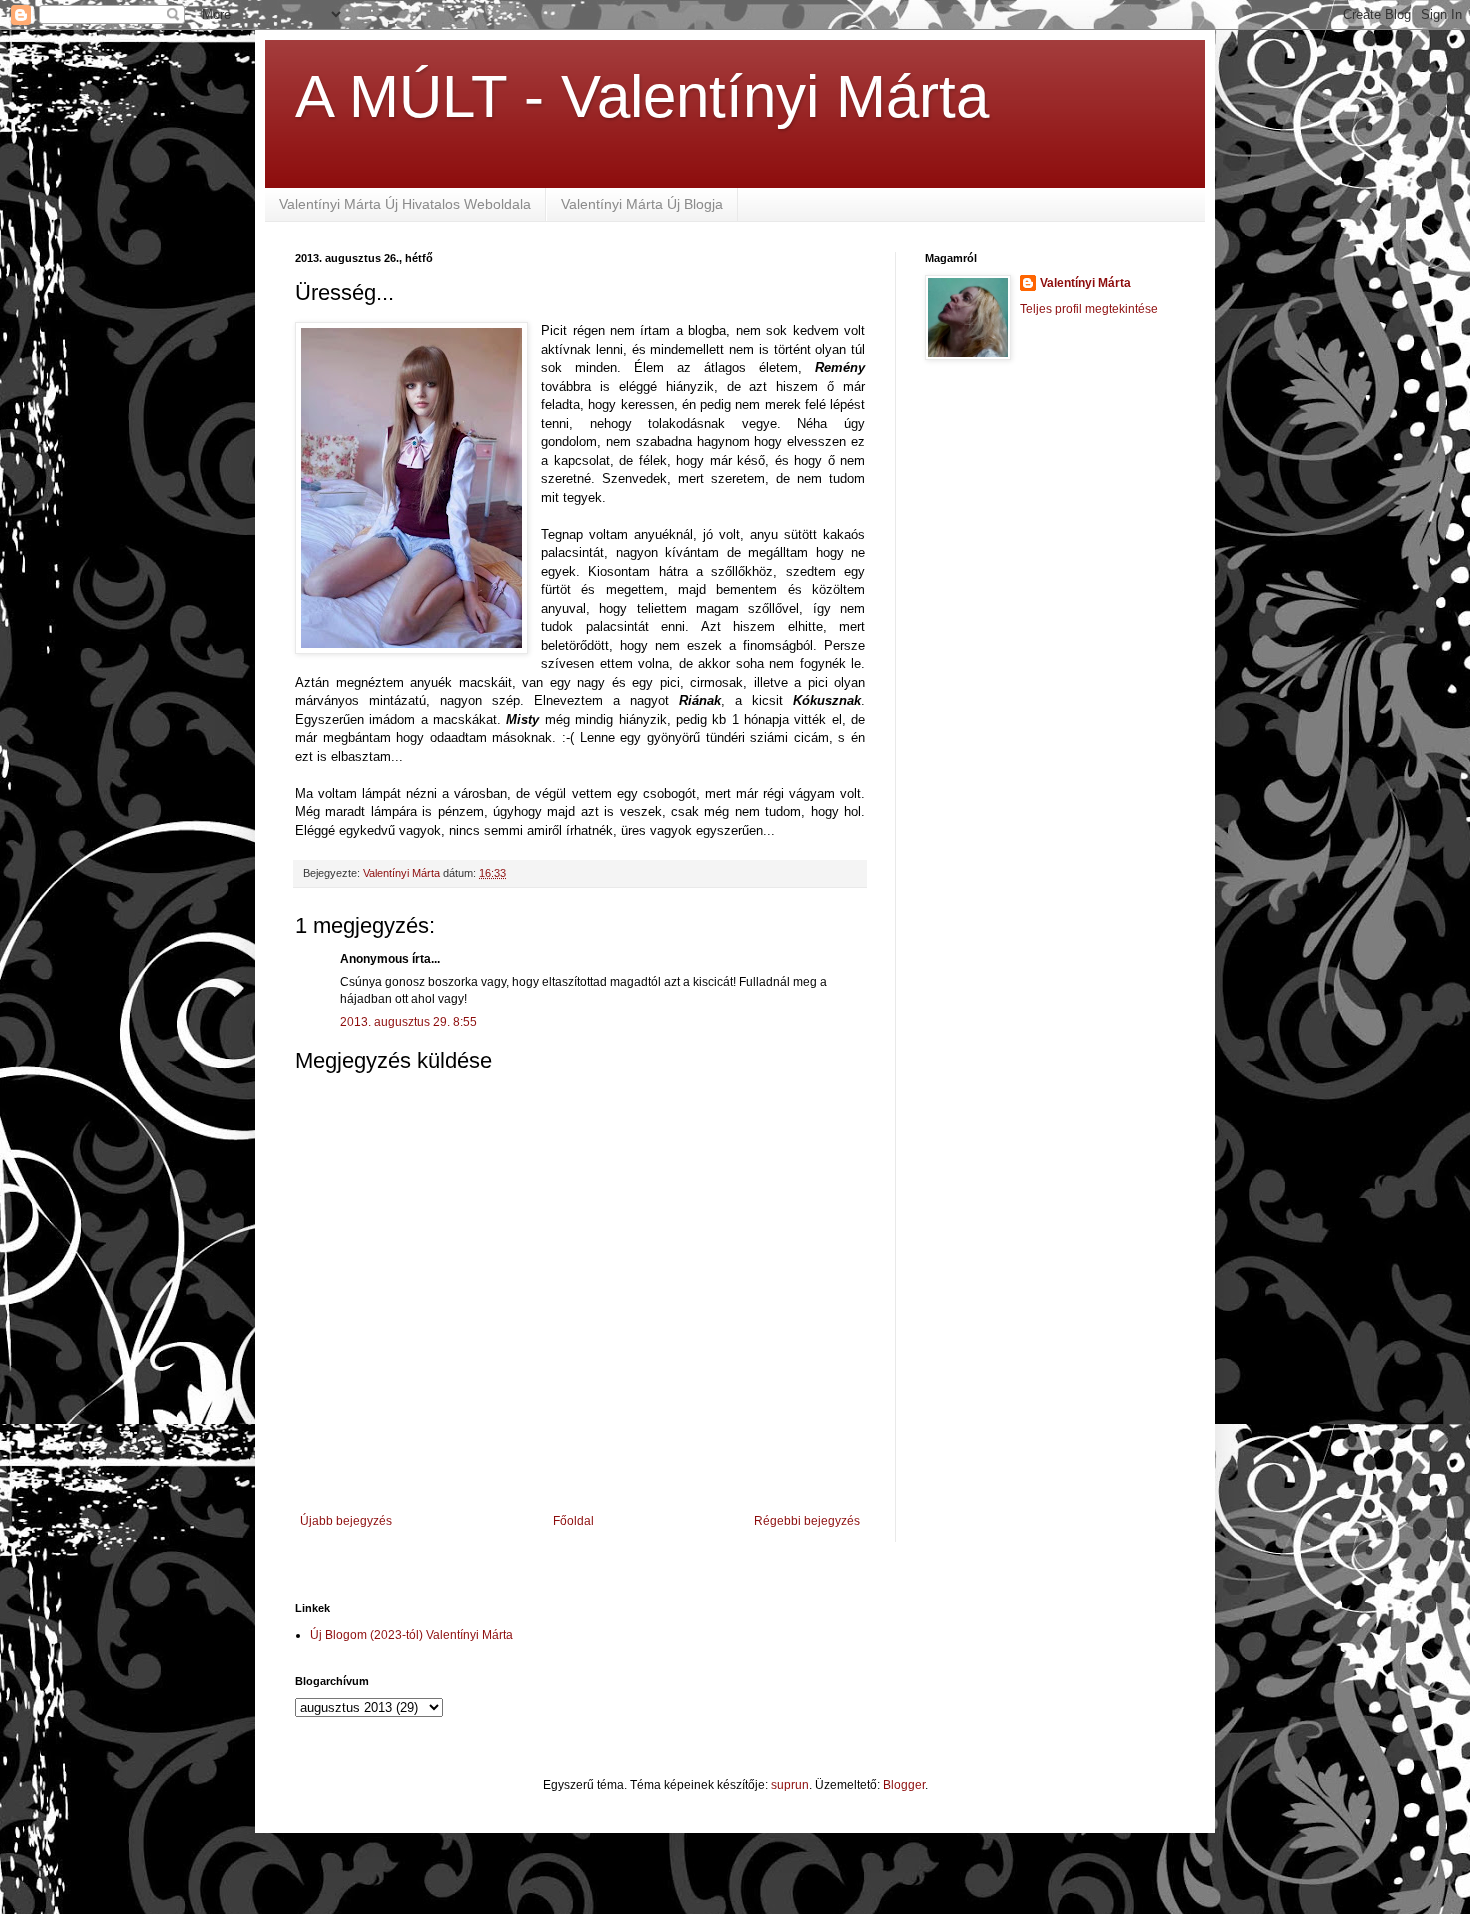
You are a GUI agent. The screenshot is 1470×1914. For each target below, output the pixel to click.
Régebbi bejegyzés (807, 1521)
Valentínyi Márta (1085, 283)
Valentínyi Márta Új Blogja (642, 204)
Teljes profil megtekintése (1089, 309)
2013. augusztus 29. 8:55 (408, 1022)
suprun (790, 1785)
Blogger (904, 1785)
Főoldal (573, 1521)
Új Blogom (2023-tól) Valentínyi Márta (411, 1635)
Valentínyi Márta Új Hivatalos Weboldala (405, 204)
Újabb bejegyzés (346, 1521)
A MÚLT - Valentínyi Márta (642, 96)
